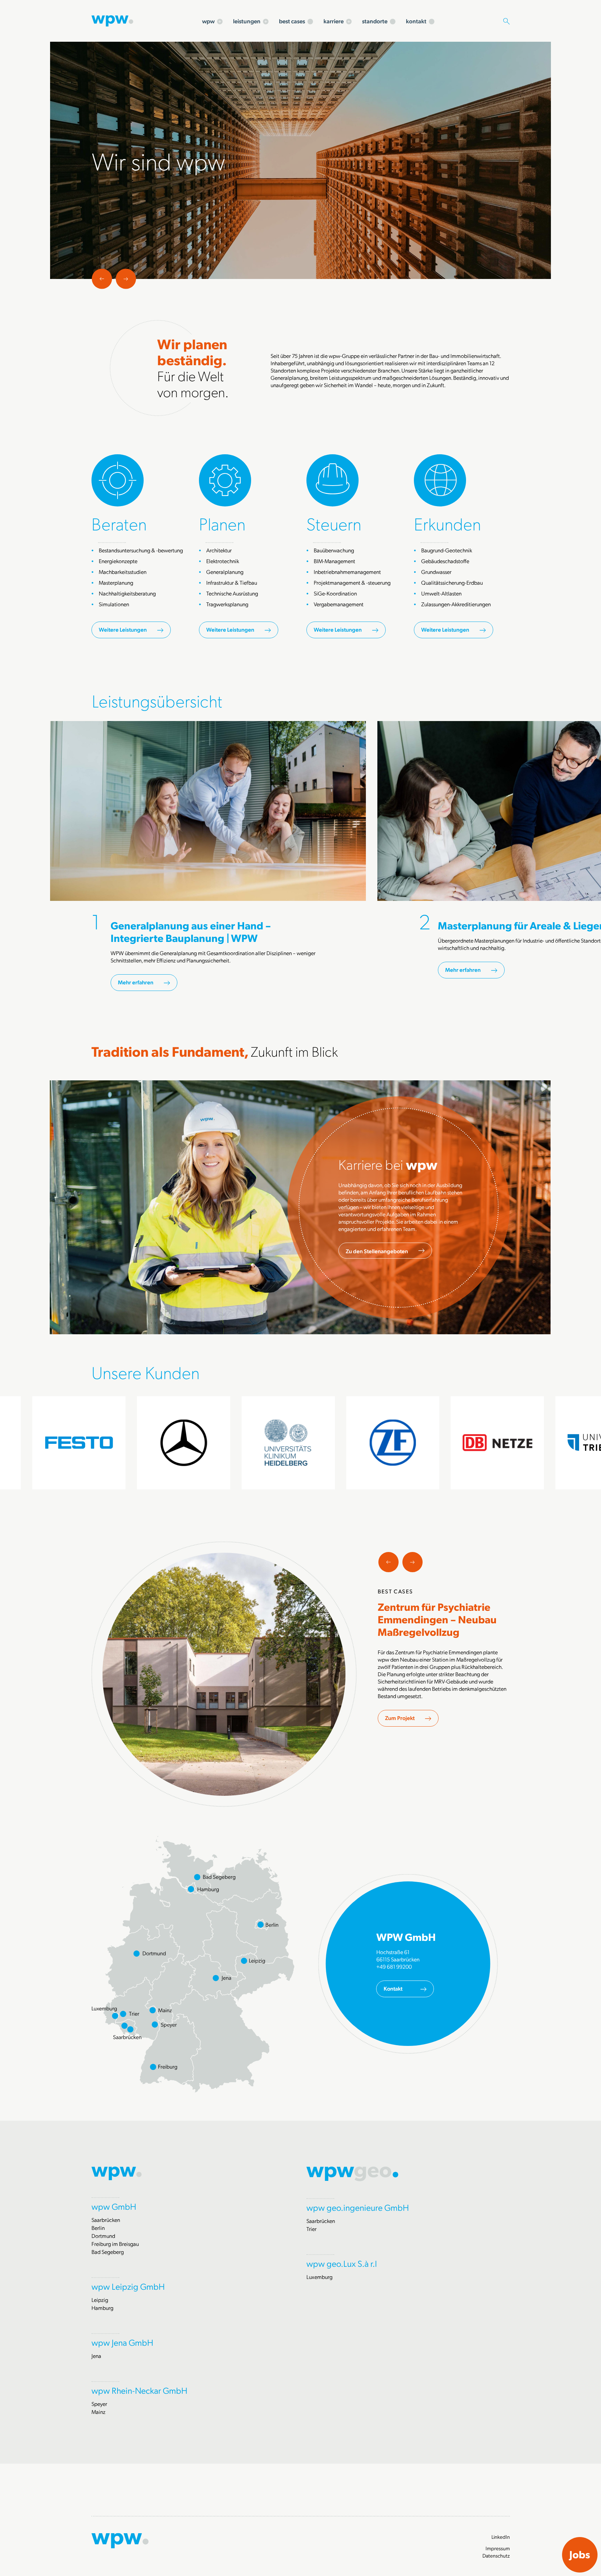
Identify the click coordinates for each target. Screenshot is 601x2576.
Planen (222, 523)
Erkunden (447, 523)
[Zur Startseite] (112, 20)
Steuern (334, 523)
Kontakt (393, 1988)
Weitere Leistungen (123, 629)
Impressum (498, 2548)
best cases (292, 21)
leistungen (247, 21)
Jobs (580, 2554)
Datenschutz (496, 2555)
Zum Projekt (400, 1718)
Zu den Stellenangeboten (377, 1251)
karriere (334, 21)
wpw (208, 21)
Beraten (119, 523)
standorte (375, 21)
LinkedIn (501, 2537)
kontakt (416, 21)
